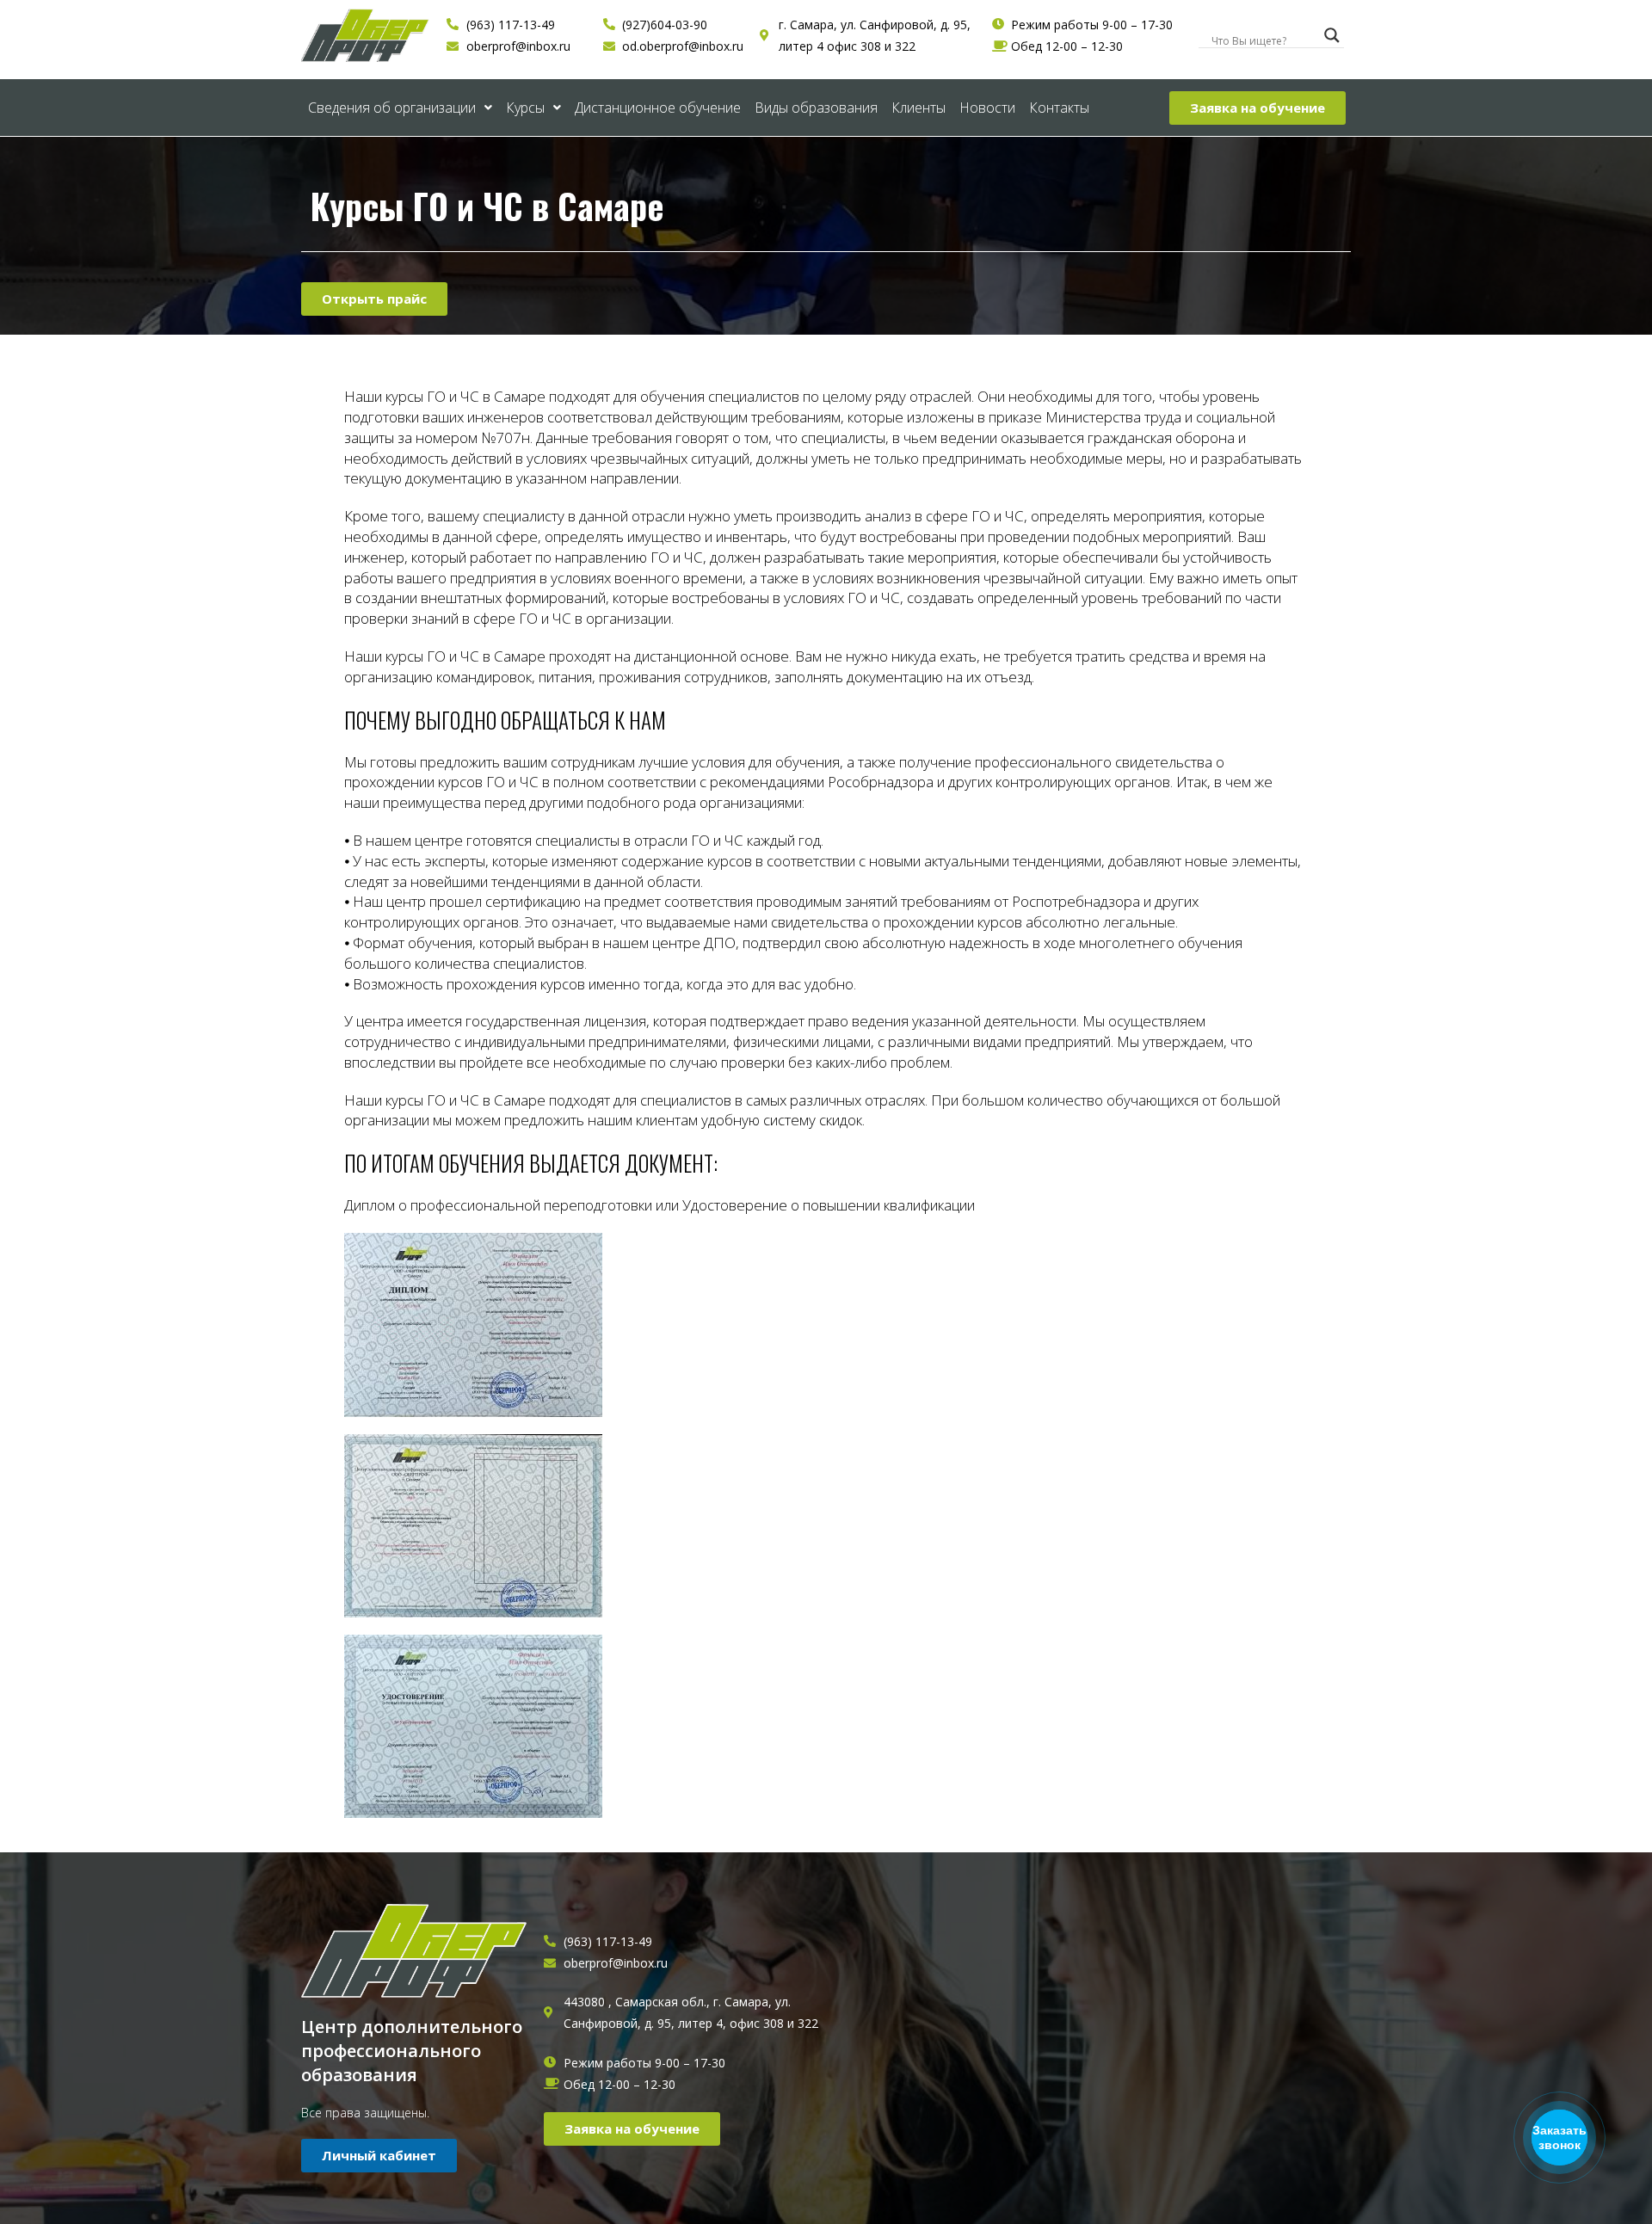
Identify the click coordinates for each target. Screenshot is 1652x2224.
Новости (987, 108)
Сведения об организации (392, 108)
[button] (1257, 108)
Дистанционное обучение (658, 108)
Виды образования (816, 108)
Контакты (1059, 108)
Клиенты (918, 108)
